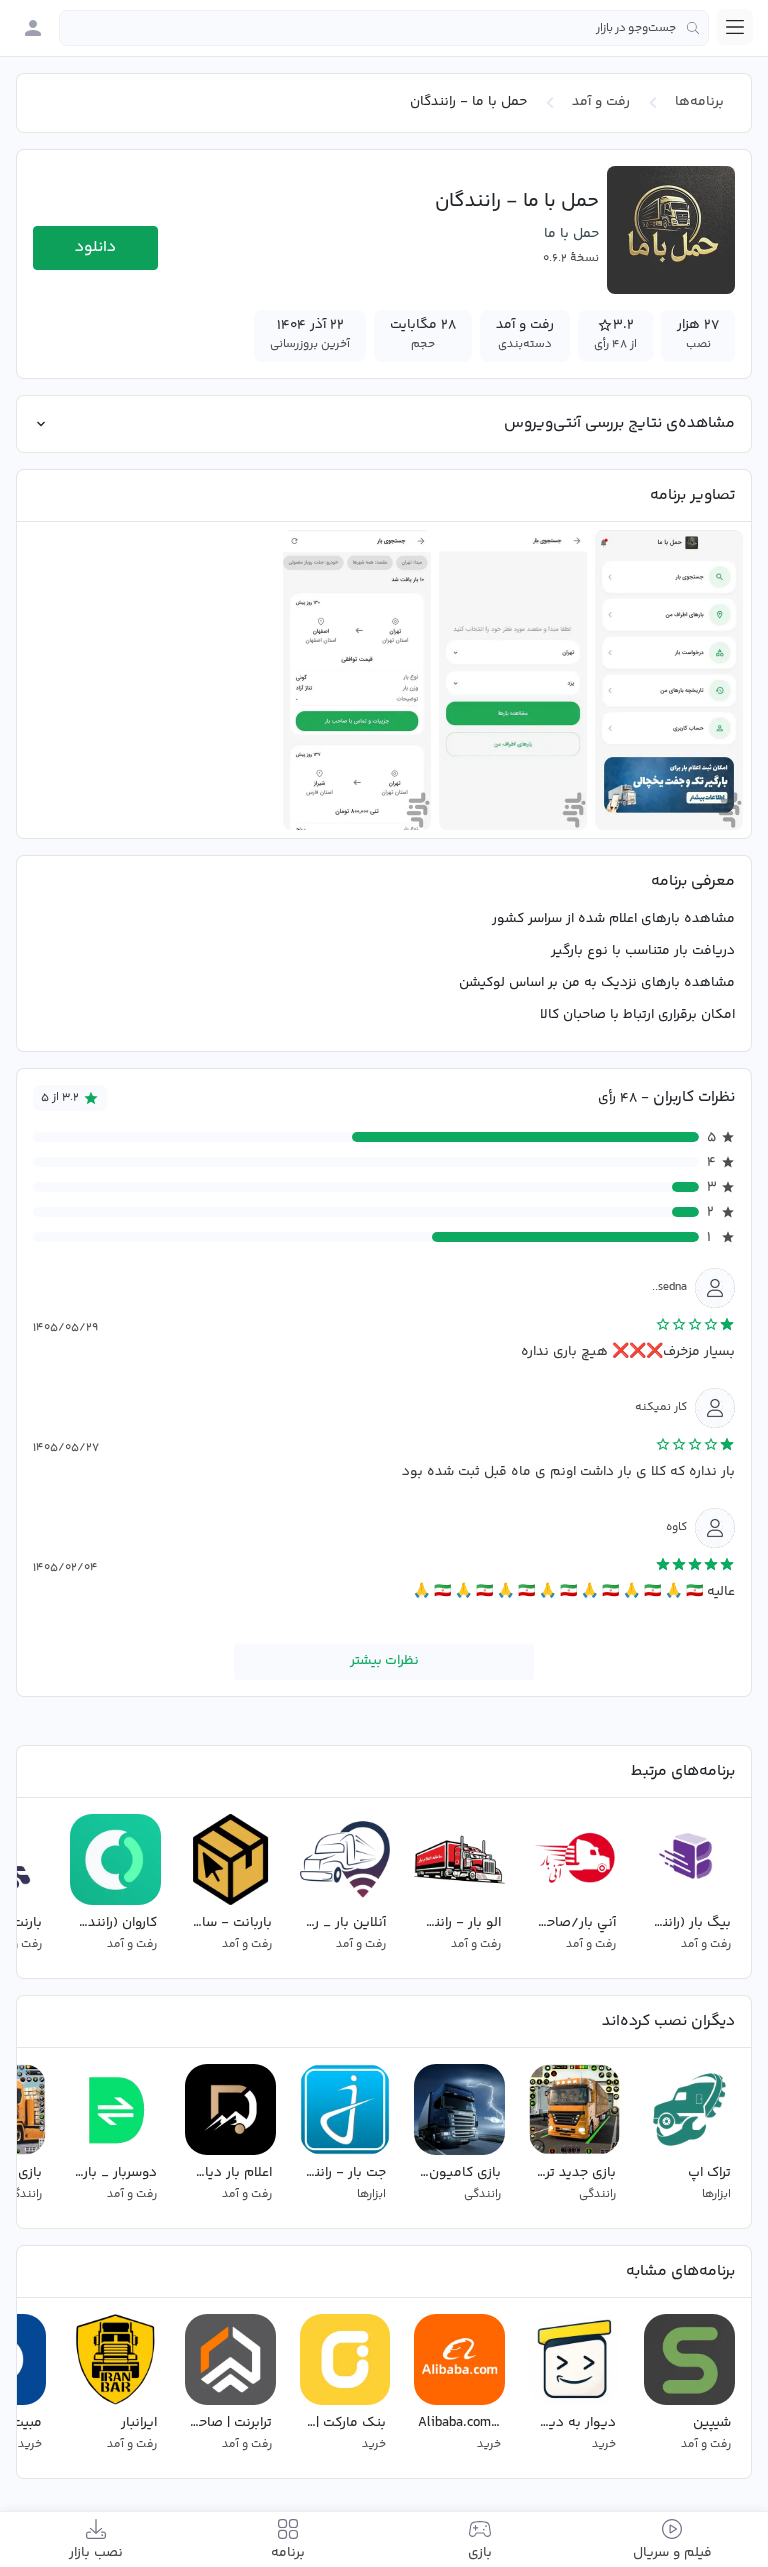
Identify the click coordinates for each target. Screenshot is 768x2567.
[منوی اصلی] (735, 27)
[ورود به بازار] (33, 28)
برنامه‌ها (699, 102)
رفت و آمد (601, 102)
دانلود (95, 247)
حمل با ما (571, 234)
